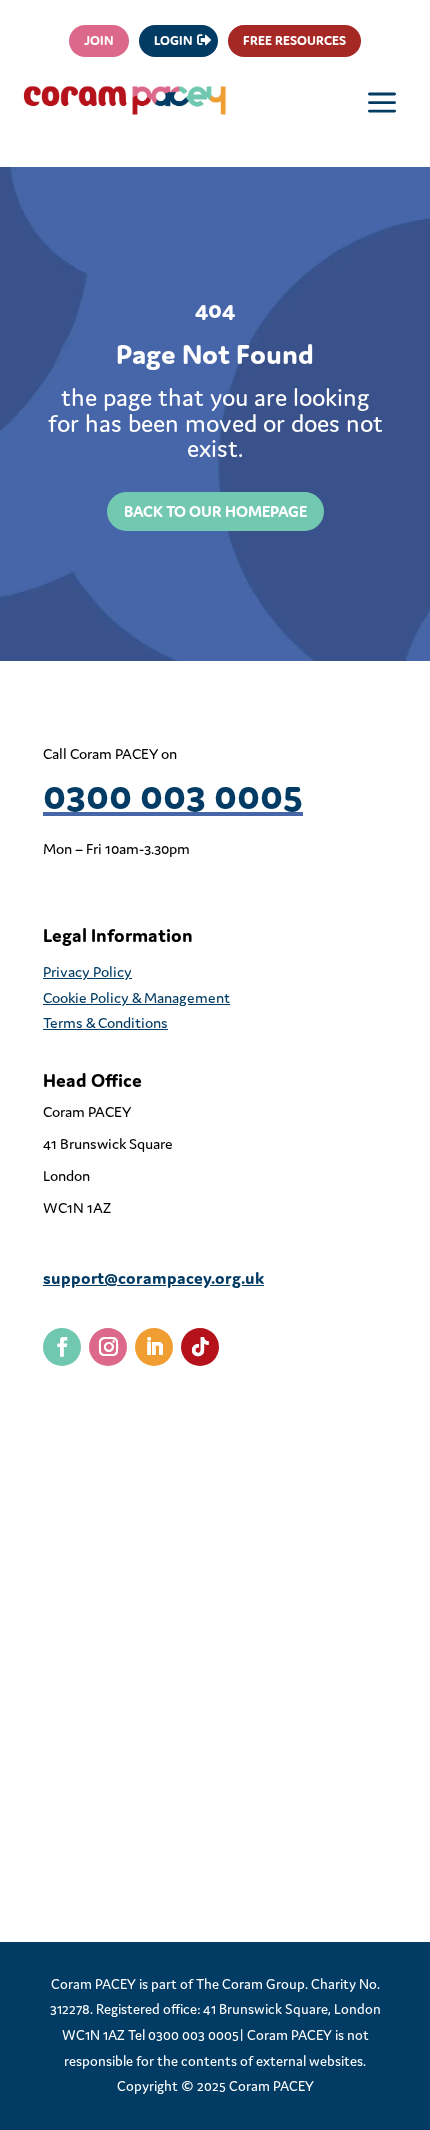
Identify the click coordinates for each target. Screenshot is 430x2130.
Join (99, 40)
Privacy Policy (87, 971)
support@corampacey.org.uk (153, 1278)
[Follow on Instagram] (108, 1347)
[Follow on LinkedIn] (154, 1347)
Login (173, 40)
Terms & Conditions (105, 1022)
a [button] (382, 104)
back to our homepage (215, 511)
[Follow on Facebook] (62, 1347)
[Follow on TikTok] (200, 1347)
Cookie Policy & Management (136, 997)
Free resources (294, 40)
